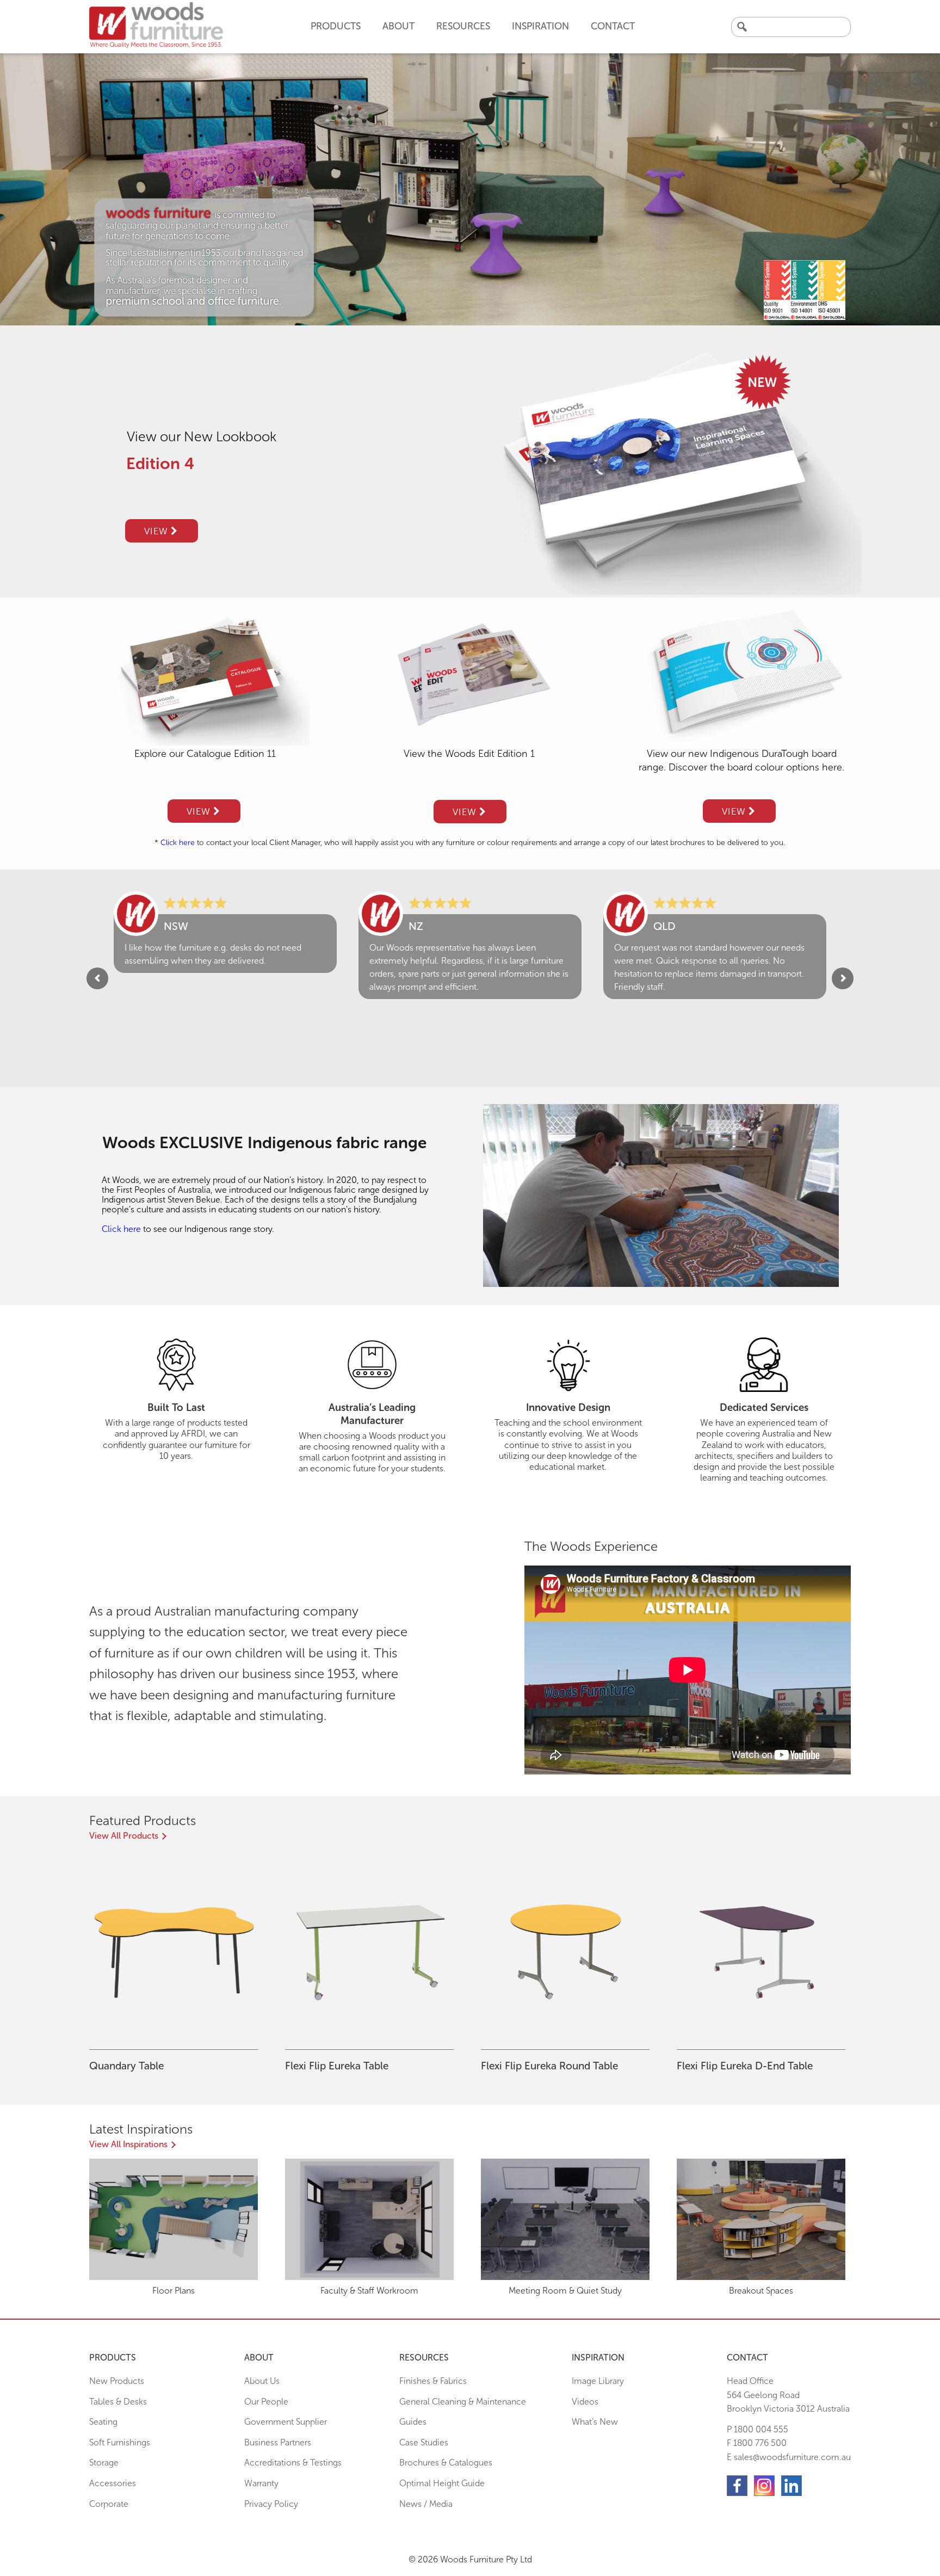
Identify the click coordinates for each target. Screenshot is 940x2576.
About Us (262, 2381)
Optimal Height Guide (442, 2483)
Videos (585, 2402)
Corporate (109, 2504)
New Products (117, 2381)
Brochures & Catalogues (446, 2463)
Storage (104, 2463)
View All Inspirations (128, 2144)
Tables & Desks (118, 2402)
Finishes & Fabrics (433, 2381)
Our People (266, 2402)
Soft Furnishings (120, 2442)
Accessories (113, 2483)
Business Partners (278, 2442)
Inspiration (540, 26)
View (157, 531)
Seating (103, 2422)
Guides (413, 2422)
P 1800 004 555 (757, 2429)
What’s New (595, 2422)
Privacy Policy (271, 2504)
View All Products (124, 1836)
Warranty (261, 2483)
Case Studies (424, 2442)
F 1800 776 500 (757, 2443)
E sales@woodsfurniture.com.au (789, 2457)
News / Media (426, 2504)
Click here (178, 843)
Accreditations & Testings (293, 2463)
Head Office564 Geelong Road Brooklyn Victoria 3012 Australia (788, 2395)
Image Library (598, 2381)
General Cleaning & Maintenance (463, 2402)
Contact (613, 26)
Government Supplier (286, 2422)
